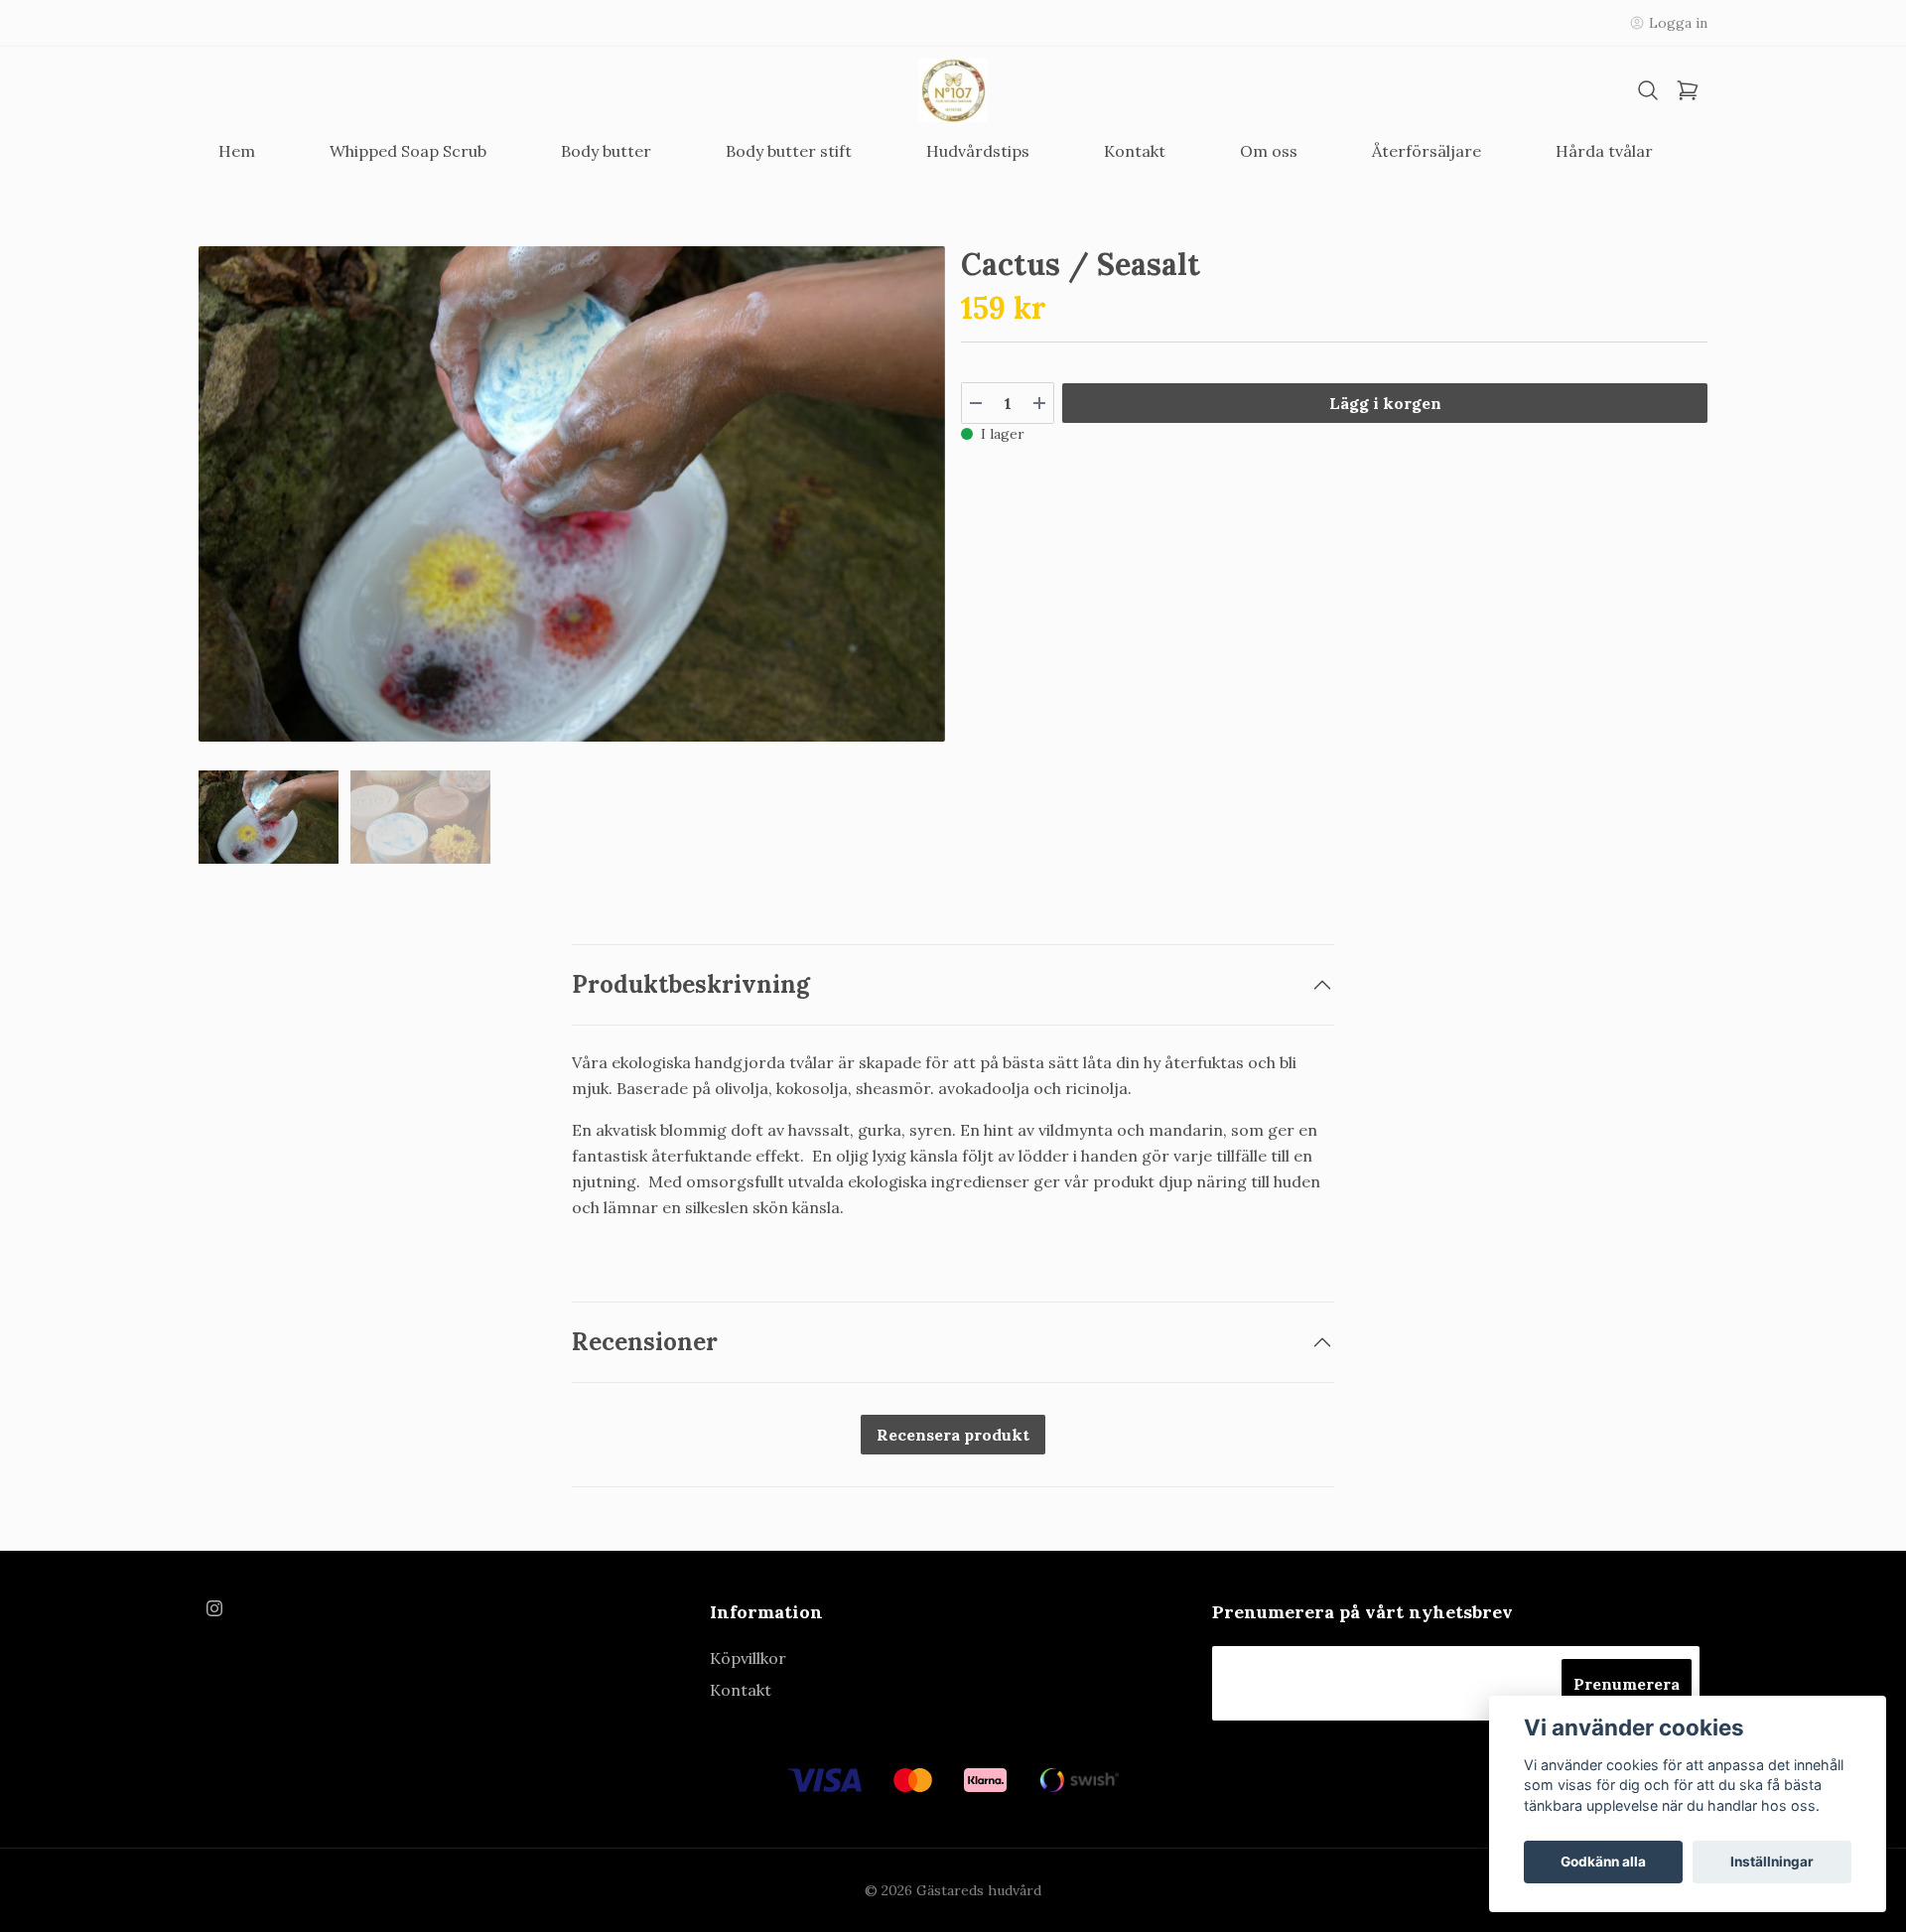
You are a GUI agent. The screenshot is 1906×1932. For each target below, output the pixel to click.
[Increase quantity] (1039, 403)
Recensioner (645, 1342)
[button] (911, 502)
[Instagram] (214, 1608)
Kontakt (741, 1690)
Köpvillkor (748, 1658)
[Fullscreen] (572, 494)
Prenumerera (1627, 1684)
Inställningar (1772, 1862)
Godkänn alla (1603, 1862)
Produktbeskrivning (691, 984)
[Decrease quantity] (976, 403)
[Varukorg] (1688, 91)
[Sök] (1648, 91)
